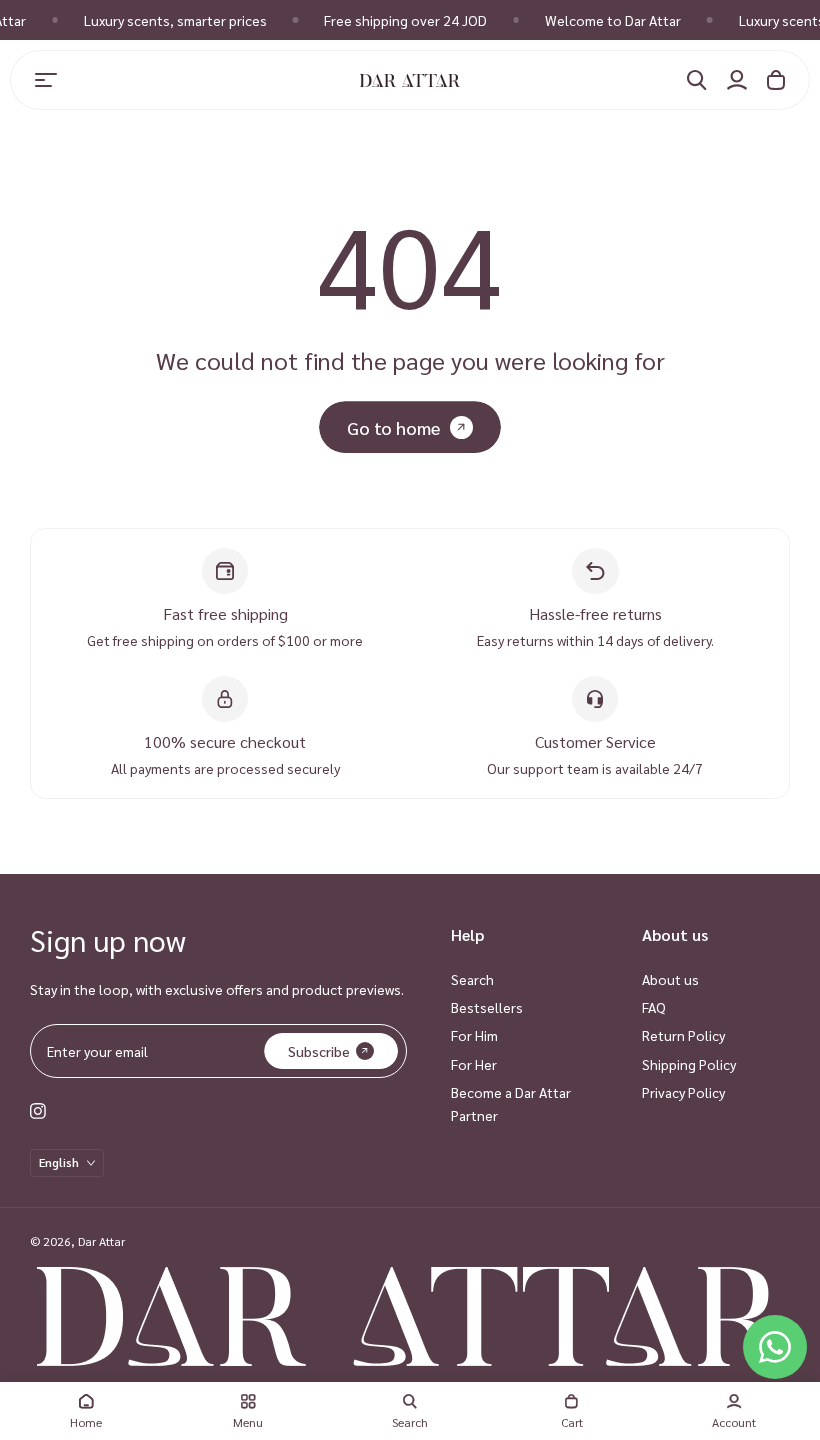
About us (670, 979)
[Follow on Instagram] (38, 1111)
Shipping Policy (689, 1064)
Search (472, 979)
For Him (474, 1035)
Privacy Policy (683, 1092)
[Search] (697, 80)
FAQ (654, 1007)
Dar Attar (101, 1241)
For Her (474, 1064)
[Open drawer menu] (46, 80)
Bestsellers (487, 1007)
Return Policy (683, 1035)
